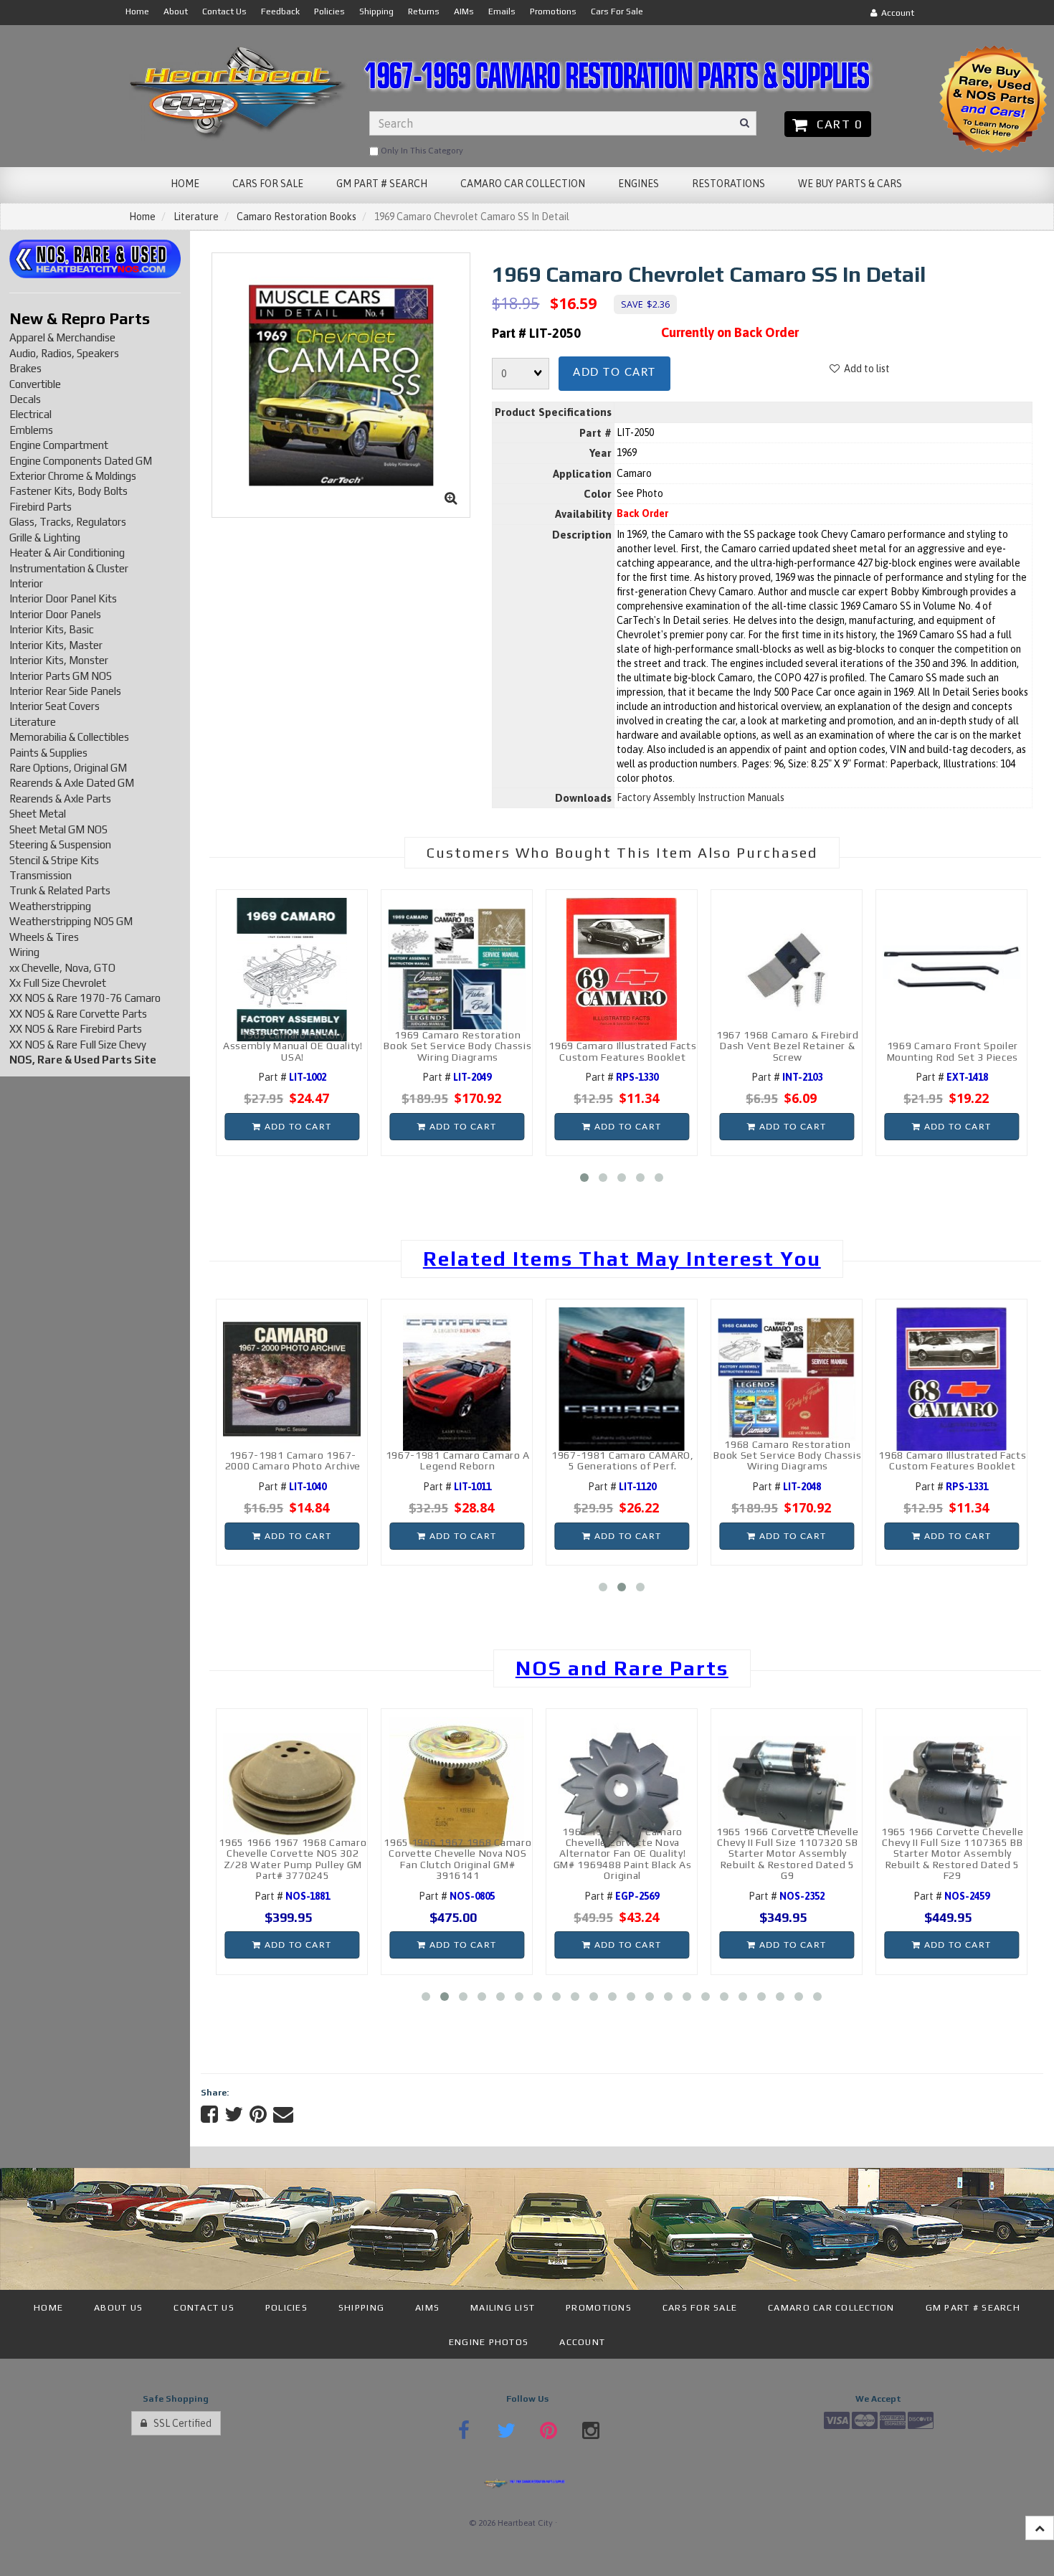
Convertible (35, 384)
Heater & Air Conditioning (67, 553)
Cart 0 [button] (836, 124)
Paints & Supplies (48, 753)
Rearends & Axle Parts (60, 799)
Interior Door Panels (55, 614)
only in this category (421, 151)
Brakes (25, 368)
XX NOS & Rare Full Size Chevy (78, 1045)
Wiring (24, 952)
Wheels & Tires (44, 937)
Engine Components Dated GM (81, 461)
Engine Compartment (59, 445)
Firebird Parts (41, 507)
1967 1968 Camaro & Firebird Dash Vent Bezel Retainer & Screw (788, 1046)
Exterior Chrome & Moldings (73, 476)
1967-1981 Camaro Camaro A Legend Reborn (458, 1460)
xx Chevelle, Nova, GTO (62, 968)
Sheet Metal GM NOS (58, 829)
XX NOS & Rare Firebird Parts (76, 1029)
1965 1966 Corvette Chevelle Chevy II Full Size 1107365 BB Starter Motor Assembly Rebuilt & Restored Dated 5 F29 (953, 1854)
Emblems (31, 430)
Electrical (30, 414)
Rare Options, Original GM (68, 768)
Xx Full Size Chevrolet (58, 983)
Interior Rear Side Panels (65, 691)
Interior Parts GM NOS (61, 676)
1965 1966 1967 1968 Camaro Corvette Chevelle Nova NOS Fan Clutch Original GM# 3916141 (457, 1859)
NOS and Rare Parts (622, 1668)
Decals (25, 399)
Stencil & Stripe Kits (54, 860)
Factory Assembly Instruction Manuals (701, 797)
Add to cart (614, 373)
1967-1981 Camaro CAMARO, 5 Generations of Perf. (623, 1460)
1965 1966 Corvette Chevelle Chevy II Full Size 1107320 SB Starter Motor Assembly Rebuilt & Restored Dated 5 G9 (788, 1854)
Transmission (41, 875)
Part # (292, 1077)
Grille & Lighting (45, 538)
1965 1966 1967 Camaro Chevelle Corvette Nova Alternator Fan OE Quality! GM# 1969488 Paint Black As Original (623, 1854)
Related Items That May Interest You (622, 1259)
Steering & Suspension (60, 844)
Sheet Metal (38, 814)
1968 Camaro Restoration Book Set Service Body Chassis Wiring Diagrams (787, 1455)
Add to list (865, 369)
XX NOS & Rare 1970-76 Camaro (85, 998)
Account (896, 13)
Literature (196, 217)
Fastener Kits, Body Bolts (68, 491)
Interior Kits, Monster (59, 660)
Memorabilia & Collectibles (69, 737)
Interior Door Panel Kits (63, 598)
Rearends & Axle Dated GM (72, 783)
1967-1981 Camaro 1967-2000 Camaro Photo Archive (293, 1460)
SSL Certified (179, 2423)
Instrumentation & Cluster (69, 568)
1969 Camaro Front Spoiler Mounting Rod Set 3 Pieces (953, 1051)
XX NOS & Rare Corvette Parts (78, 1014)
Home (142, 217)
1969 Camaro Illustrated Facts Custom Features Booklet (622, 1051)
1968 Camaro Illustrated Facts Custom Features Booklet (952, 1460)
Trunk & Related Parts (60, 890)
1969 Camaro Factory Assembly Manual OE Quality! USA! (293, 1046)
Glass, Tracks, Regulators (68, 522)
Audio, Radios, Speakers (64, 353)
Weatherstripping (50, 906)
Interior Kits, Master (56, 645)
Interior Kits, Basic (52, 629)
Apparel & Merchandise (62, 337)
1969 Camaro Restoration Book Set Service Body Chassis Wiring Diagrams (457, 1046)
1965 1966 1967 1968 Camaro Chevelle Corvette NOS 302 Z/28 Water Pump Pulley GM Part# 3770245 (293, 1859)
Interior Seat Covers (54, 706)
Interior (26, 583)
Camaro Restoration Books (296, 217)
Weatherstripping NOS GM (71, 921)
